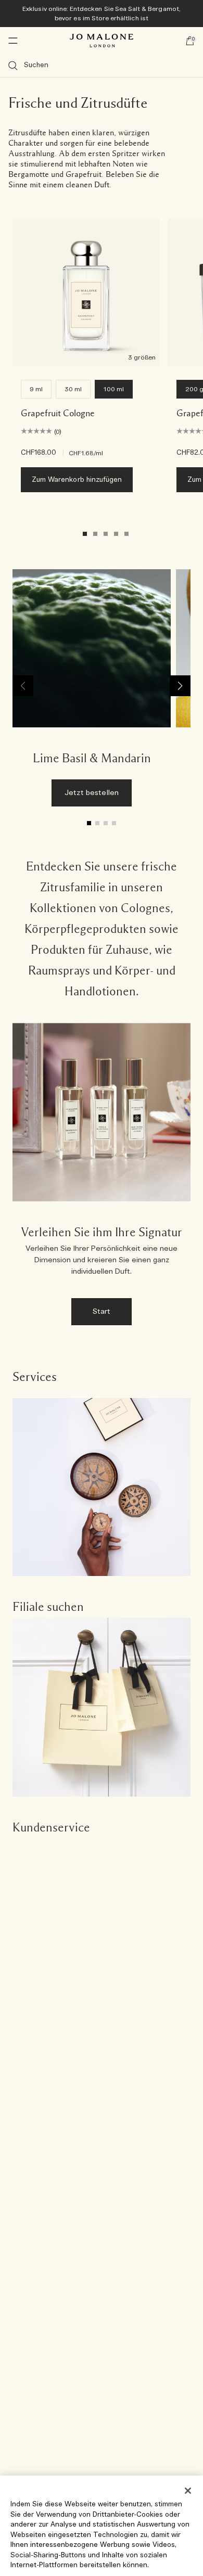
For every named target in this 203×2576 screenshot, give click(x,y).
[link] (92, 693)
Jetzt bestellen (92, 793)
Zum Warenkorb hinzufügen (77, 480)
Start (102, 1312)
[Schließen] (188, 2491)
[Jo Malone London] (102, 41)
